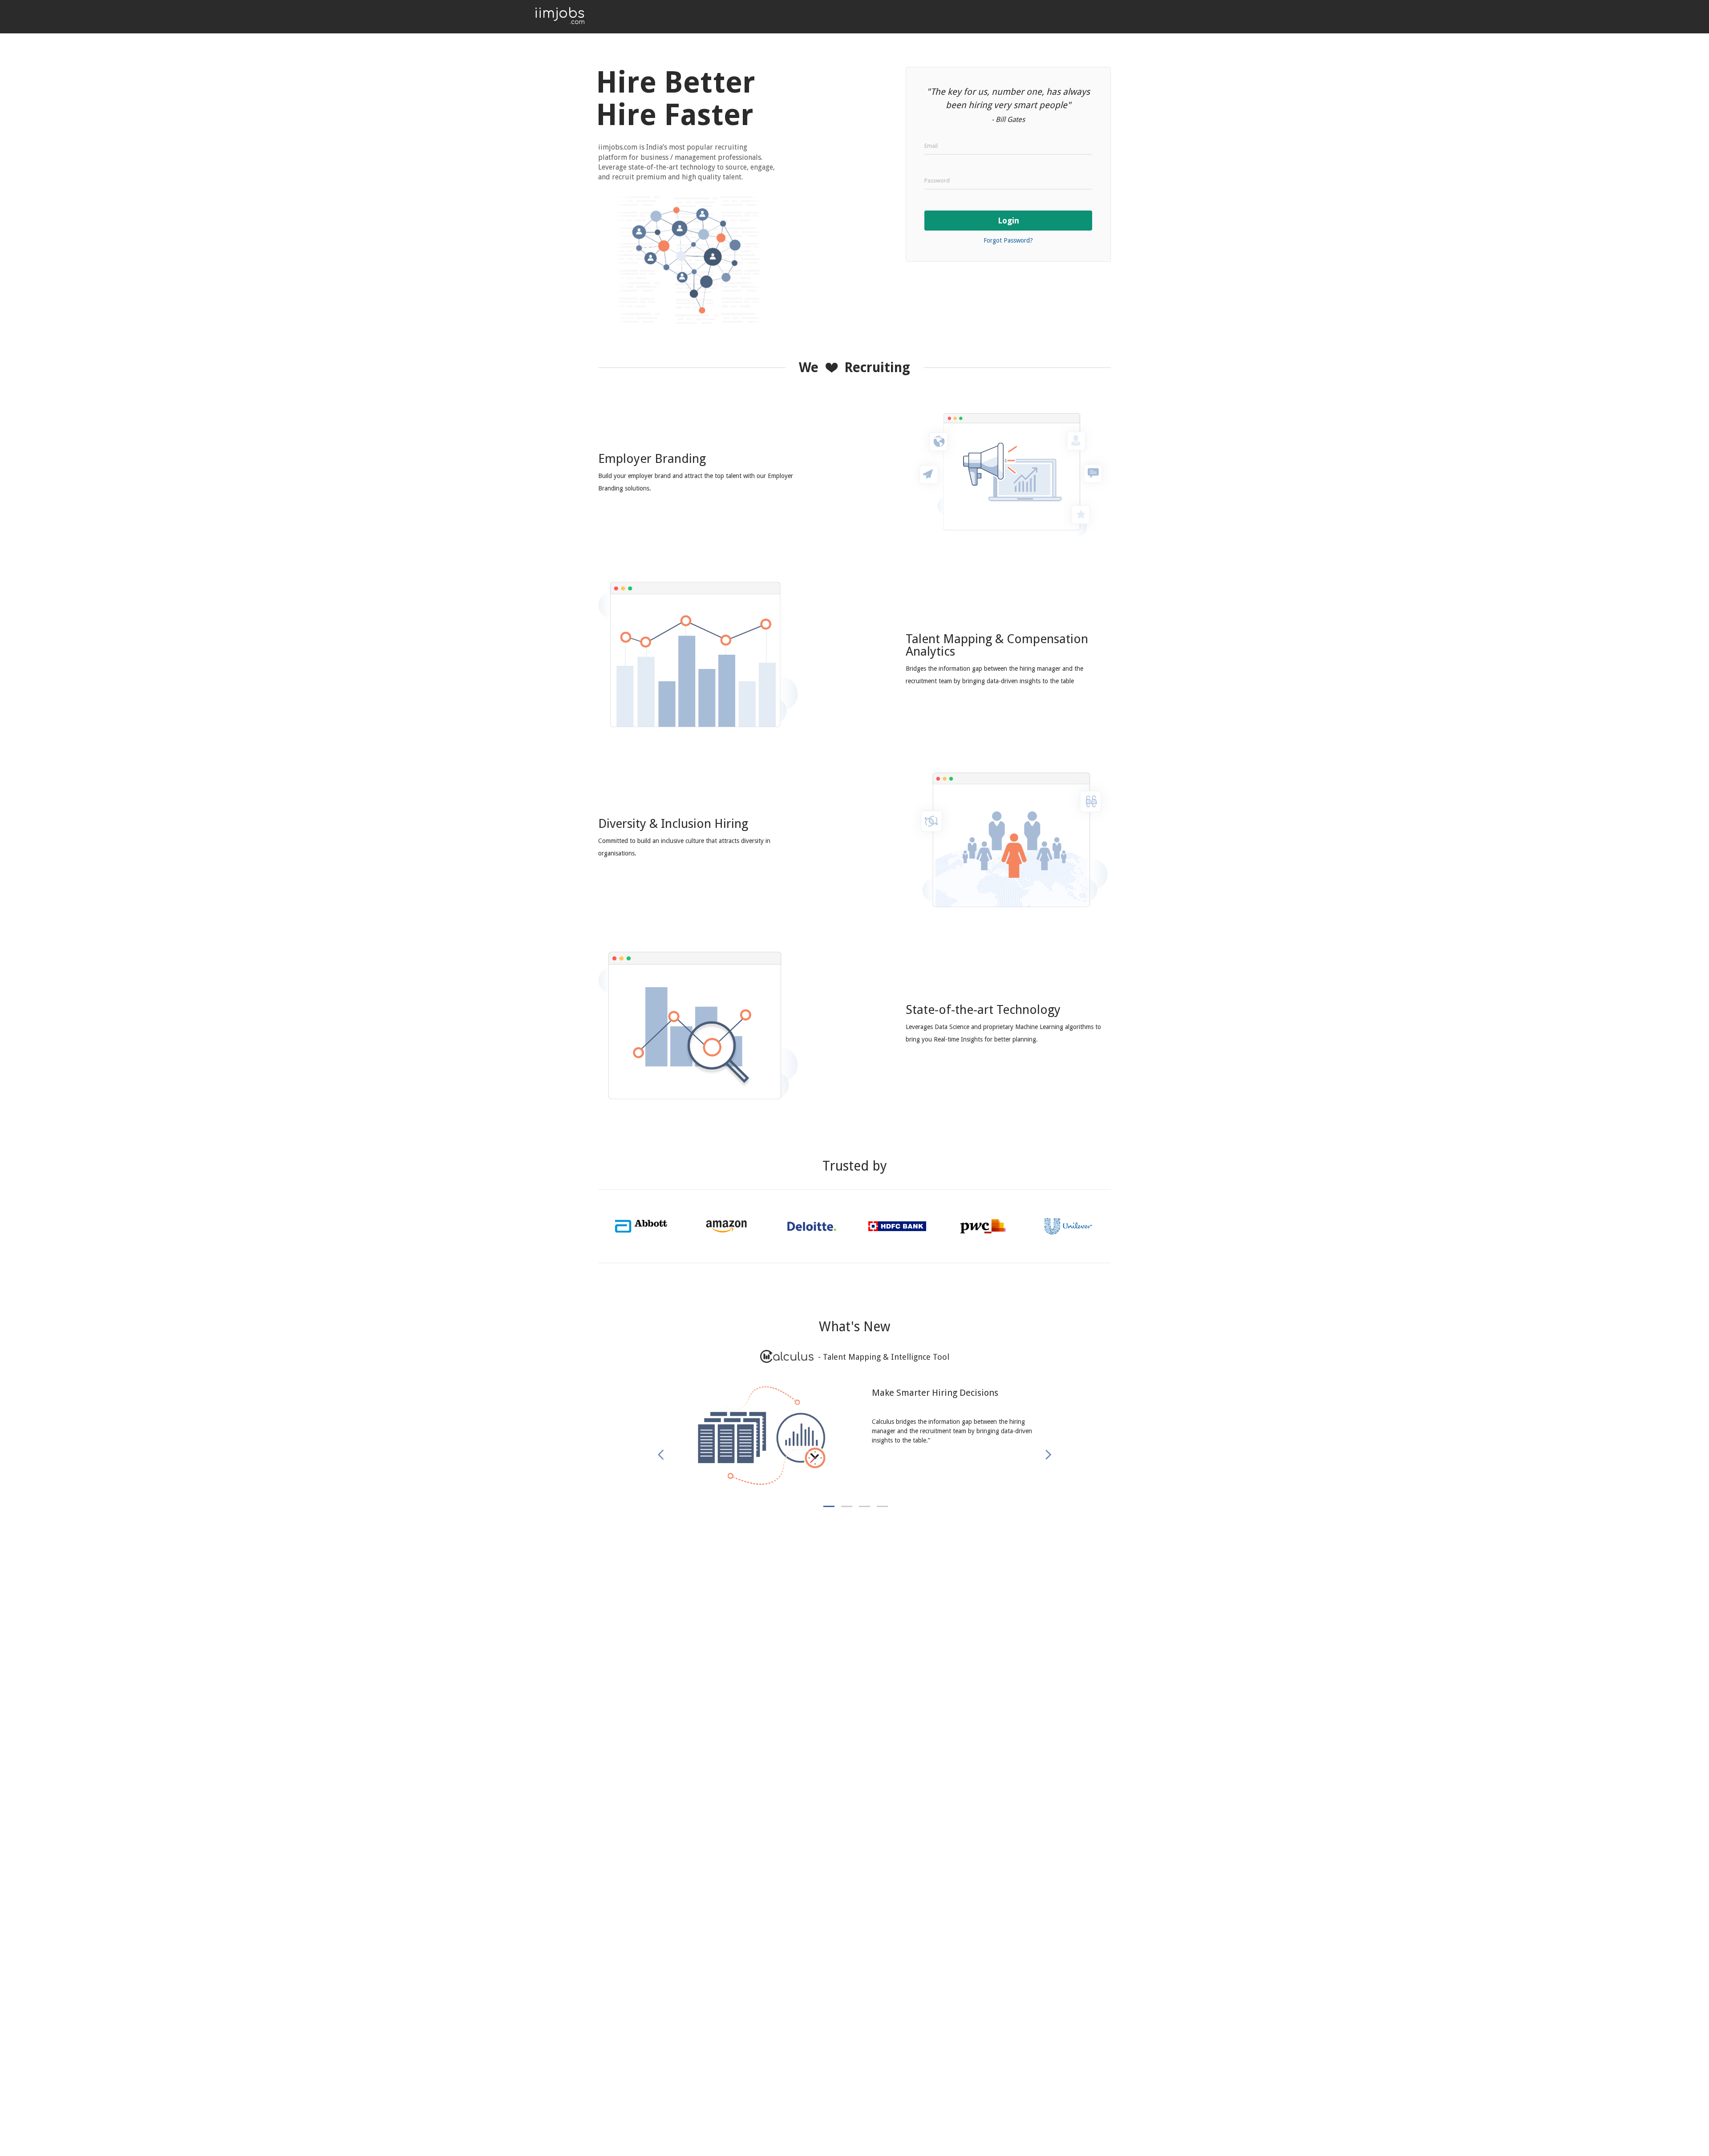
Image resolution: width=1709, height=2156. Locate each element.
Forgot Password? (1008, 240)
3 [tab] (865, 1506)
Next (1047, 1455)
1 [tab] (829, 1506)
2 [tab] (847, 1506)
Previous (665, 1455)
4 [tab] (882, 1506)
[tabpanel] (854, 1445)
